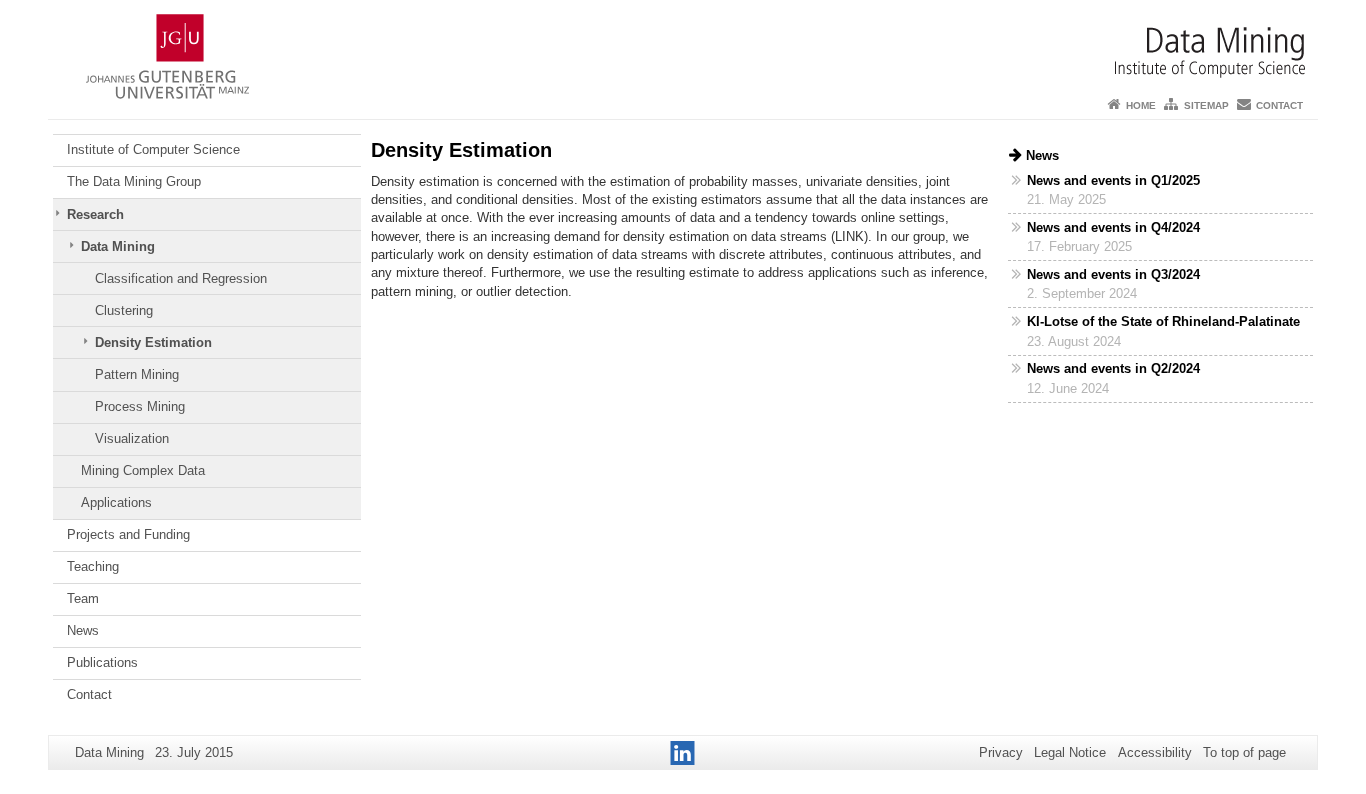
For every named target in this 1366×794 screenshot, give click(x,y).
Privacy (1001, 752)
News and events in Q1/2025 (1113, 180)
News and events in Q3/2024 (1113, 274)
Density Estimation (153, 342)
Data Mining (118, 246)
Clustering (124, 310)
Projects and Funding (128, 534)
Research (95, 214)
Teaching (93, 566)
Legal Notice (1070, 752)
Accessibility (1155, 752)
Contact (1279, 105)
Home (1141, 105)
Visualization (132, 438)
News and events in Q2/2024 (1113, 368)
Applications (116, 502)
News (83, 630)
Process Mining (140, 406)
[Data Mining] (683, 45)
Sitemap (1206, 105)
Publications (102, 662)
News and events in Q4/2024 (1113, 227)
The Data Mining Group (134, 181)
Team (83, 598)
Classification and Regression (181, 278)
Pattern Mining (137, 374)
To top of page (1244, 752)
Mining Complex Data (143, 470)
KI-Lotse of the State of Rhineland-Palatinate (1163, 321)
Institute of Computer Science (153, 149)
